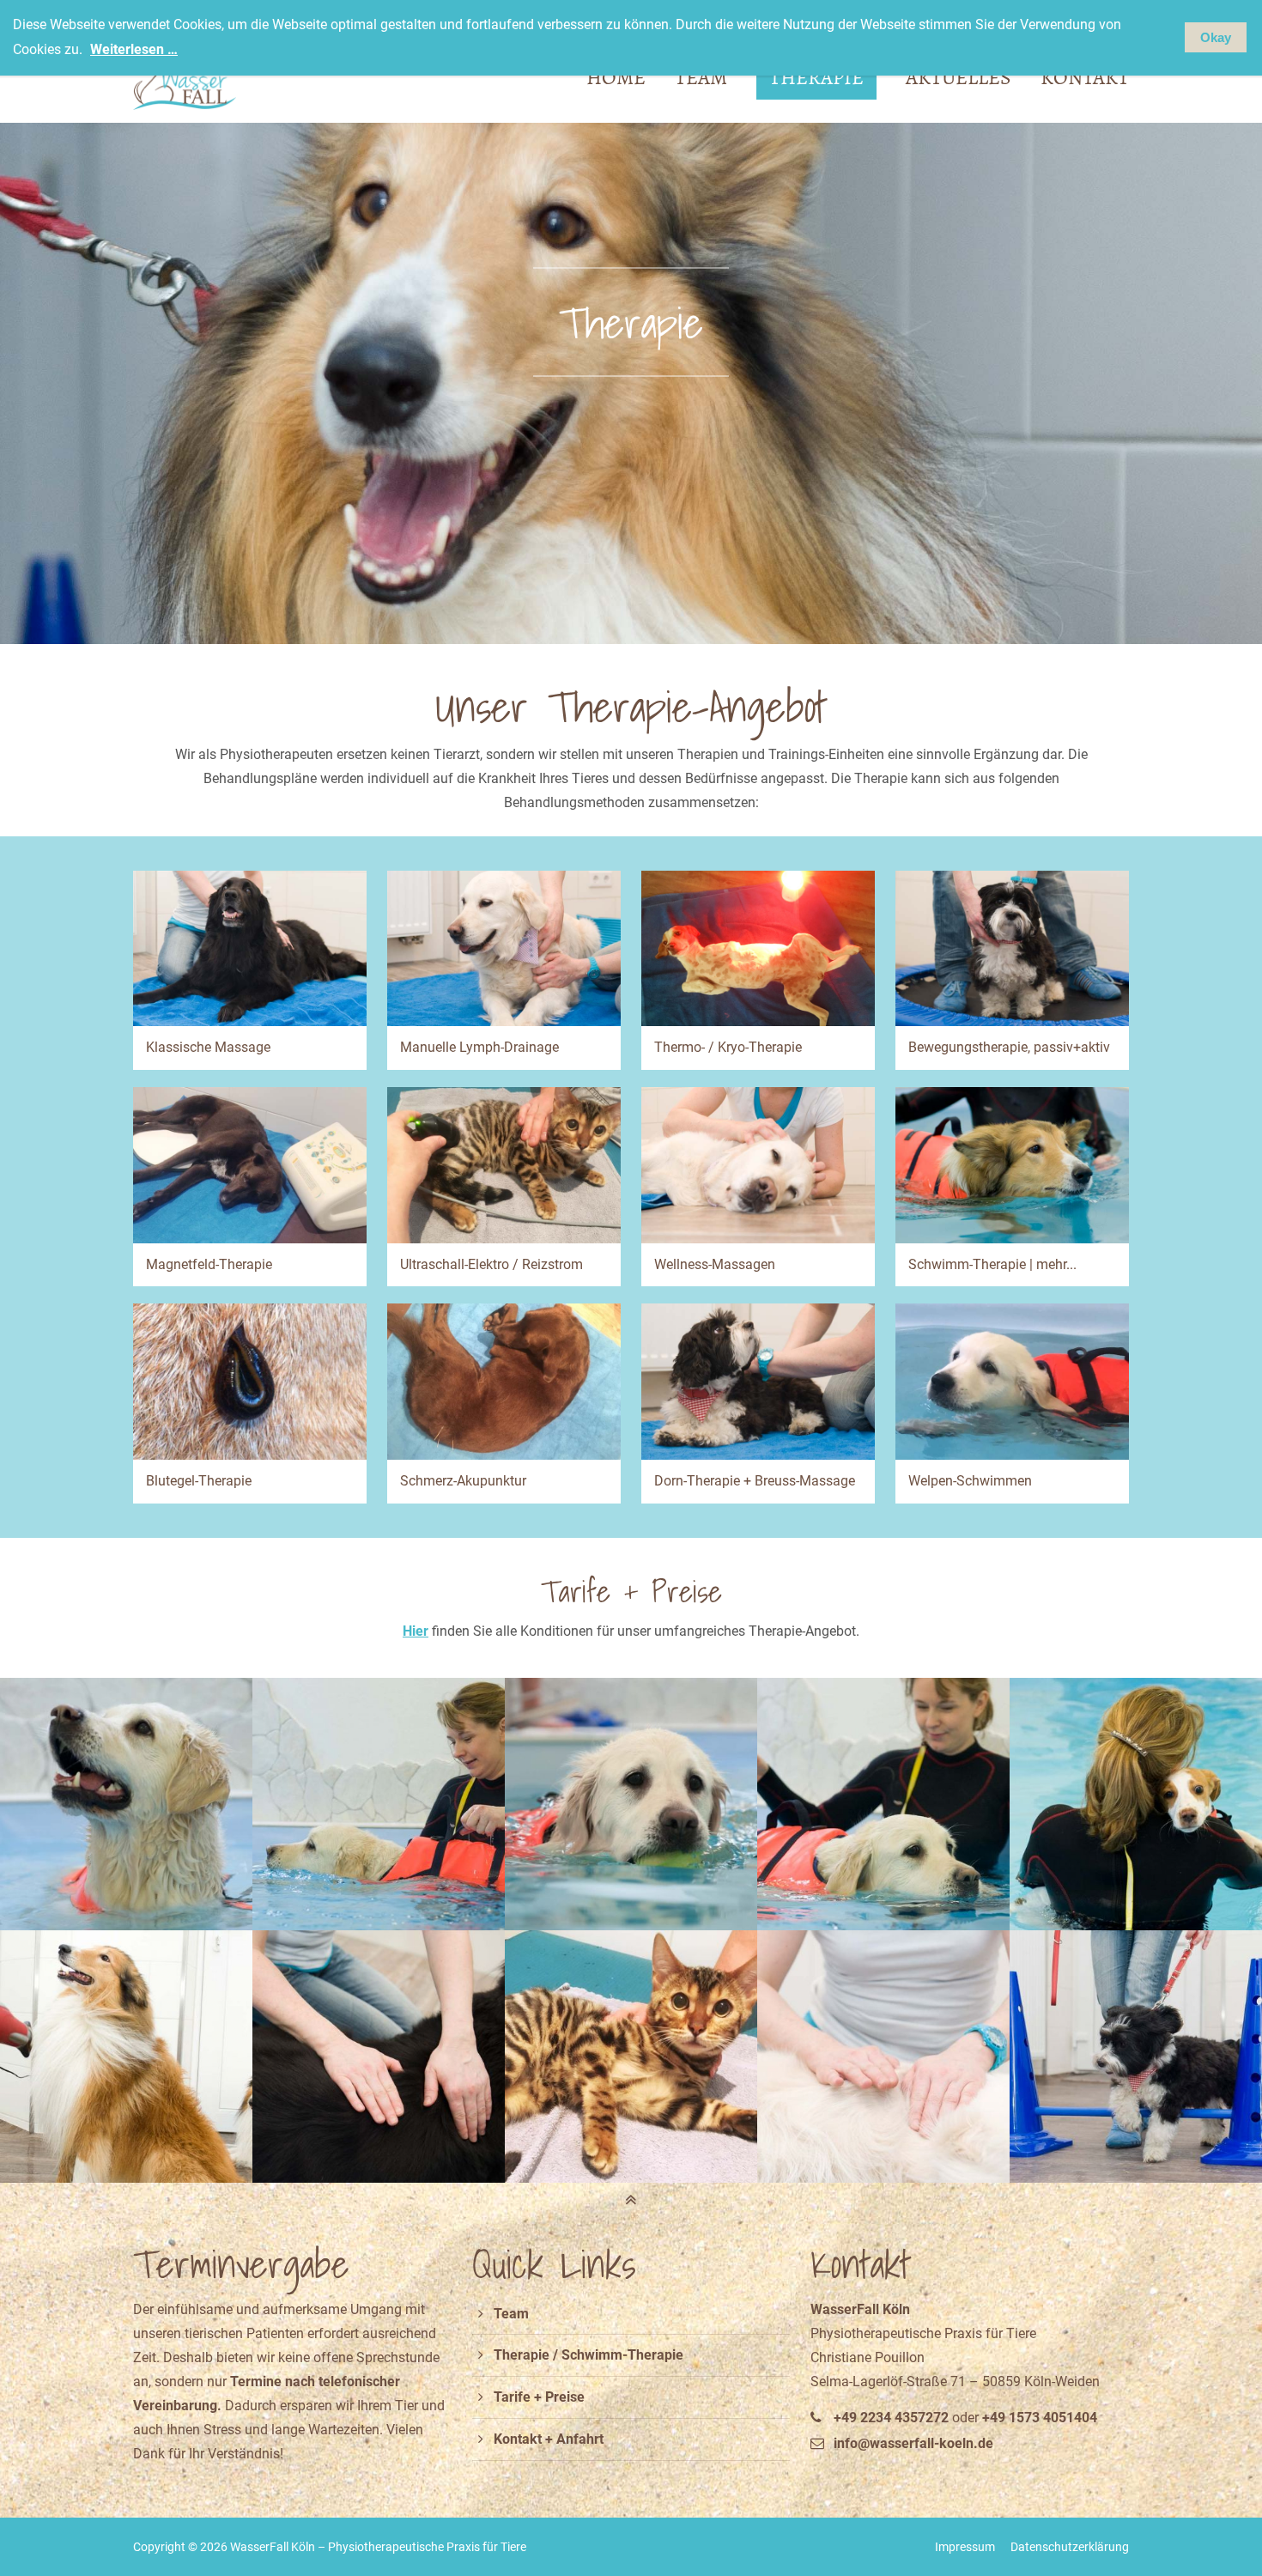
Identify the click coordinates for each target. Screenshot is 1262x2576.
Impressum (965, 2547)
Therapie (522, 2355)
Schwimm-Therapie (622, 2355)
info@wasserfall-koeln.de (913, 2443)
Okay (1216, 37)
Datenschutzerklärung (1070, 2547)
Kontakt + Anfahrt (549, 2439)
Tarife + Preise (539, 2397)
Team (511, 2314)
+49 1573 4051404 (1040, 2418)
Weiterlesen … (134, 49)
